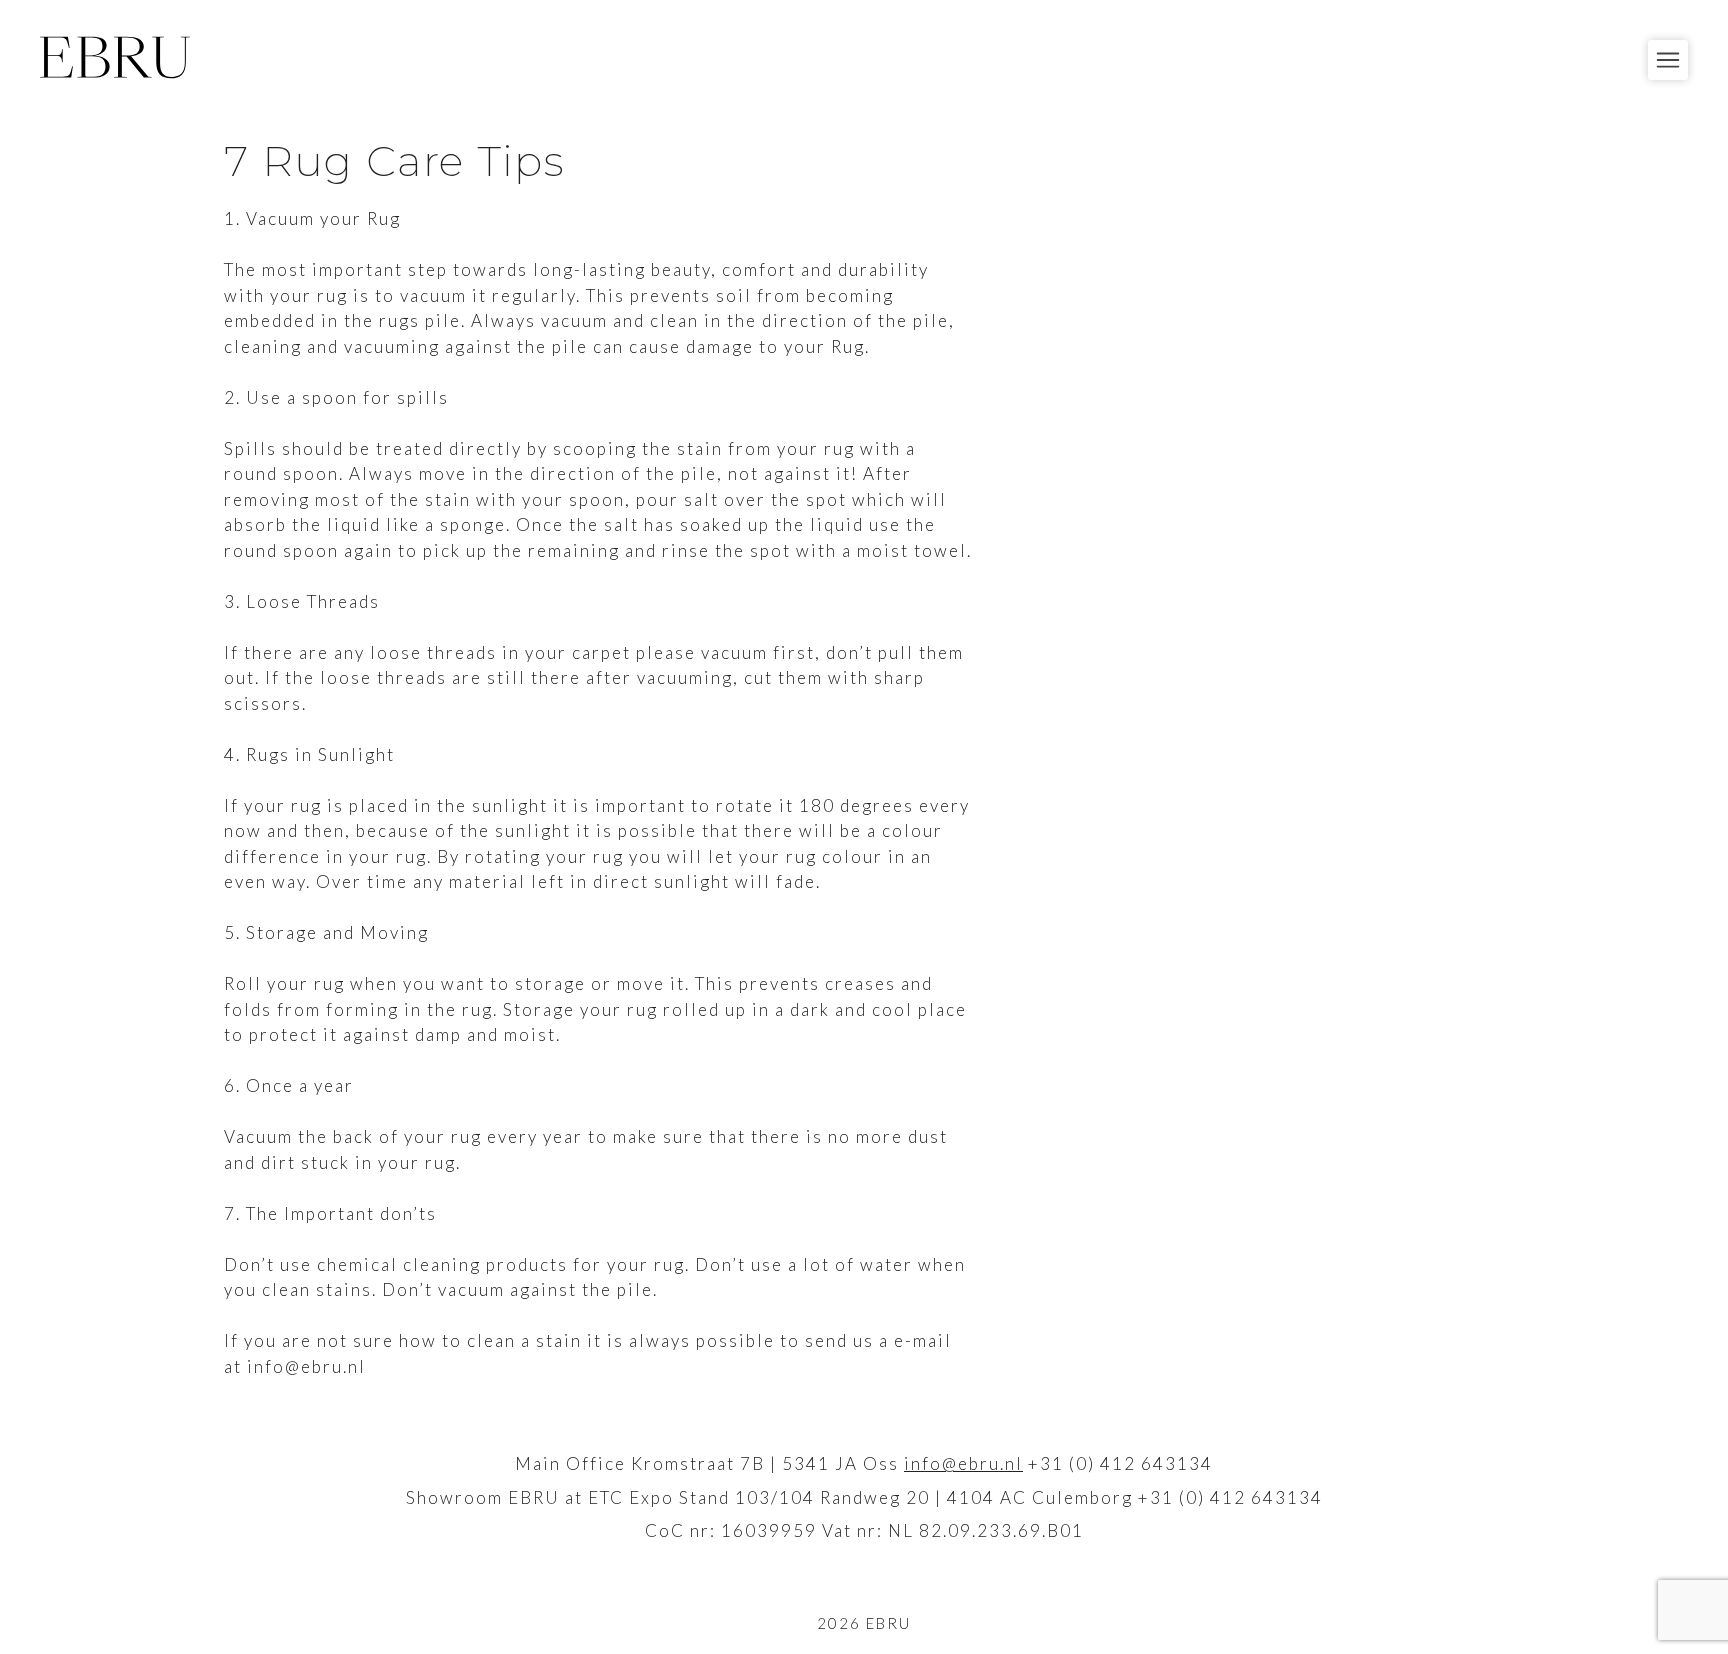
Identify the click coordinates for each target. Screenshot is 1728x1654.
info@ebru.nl (963, 1463)
